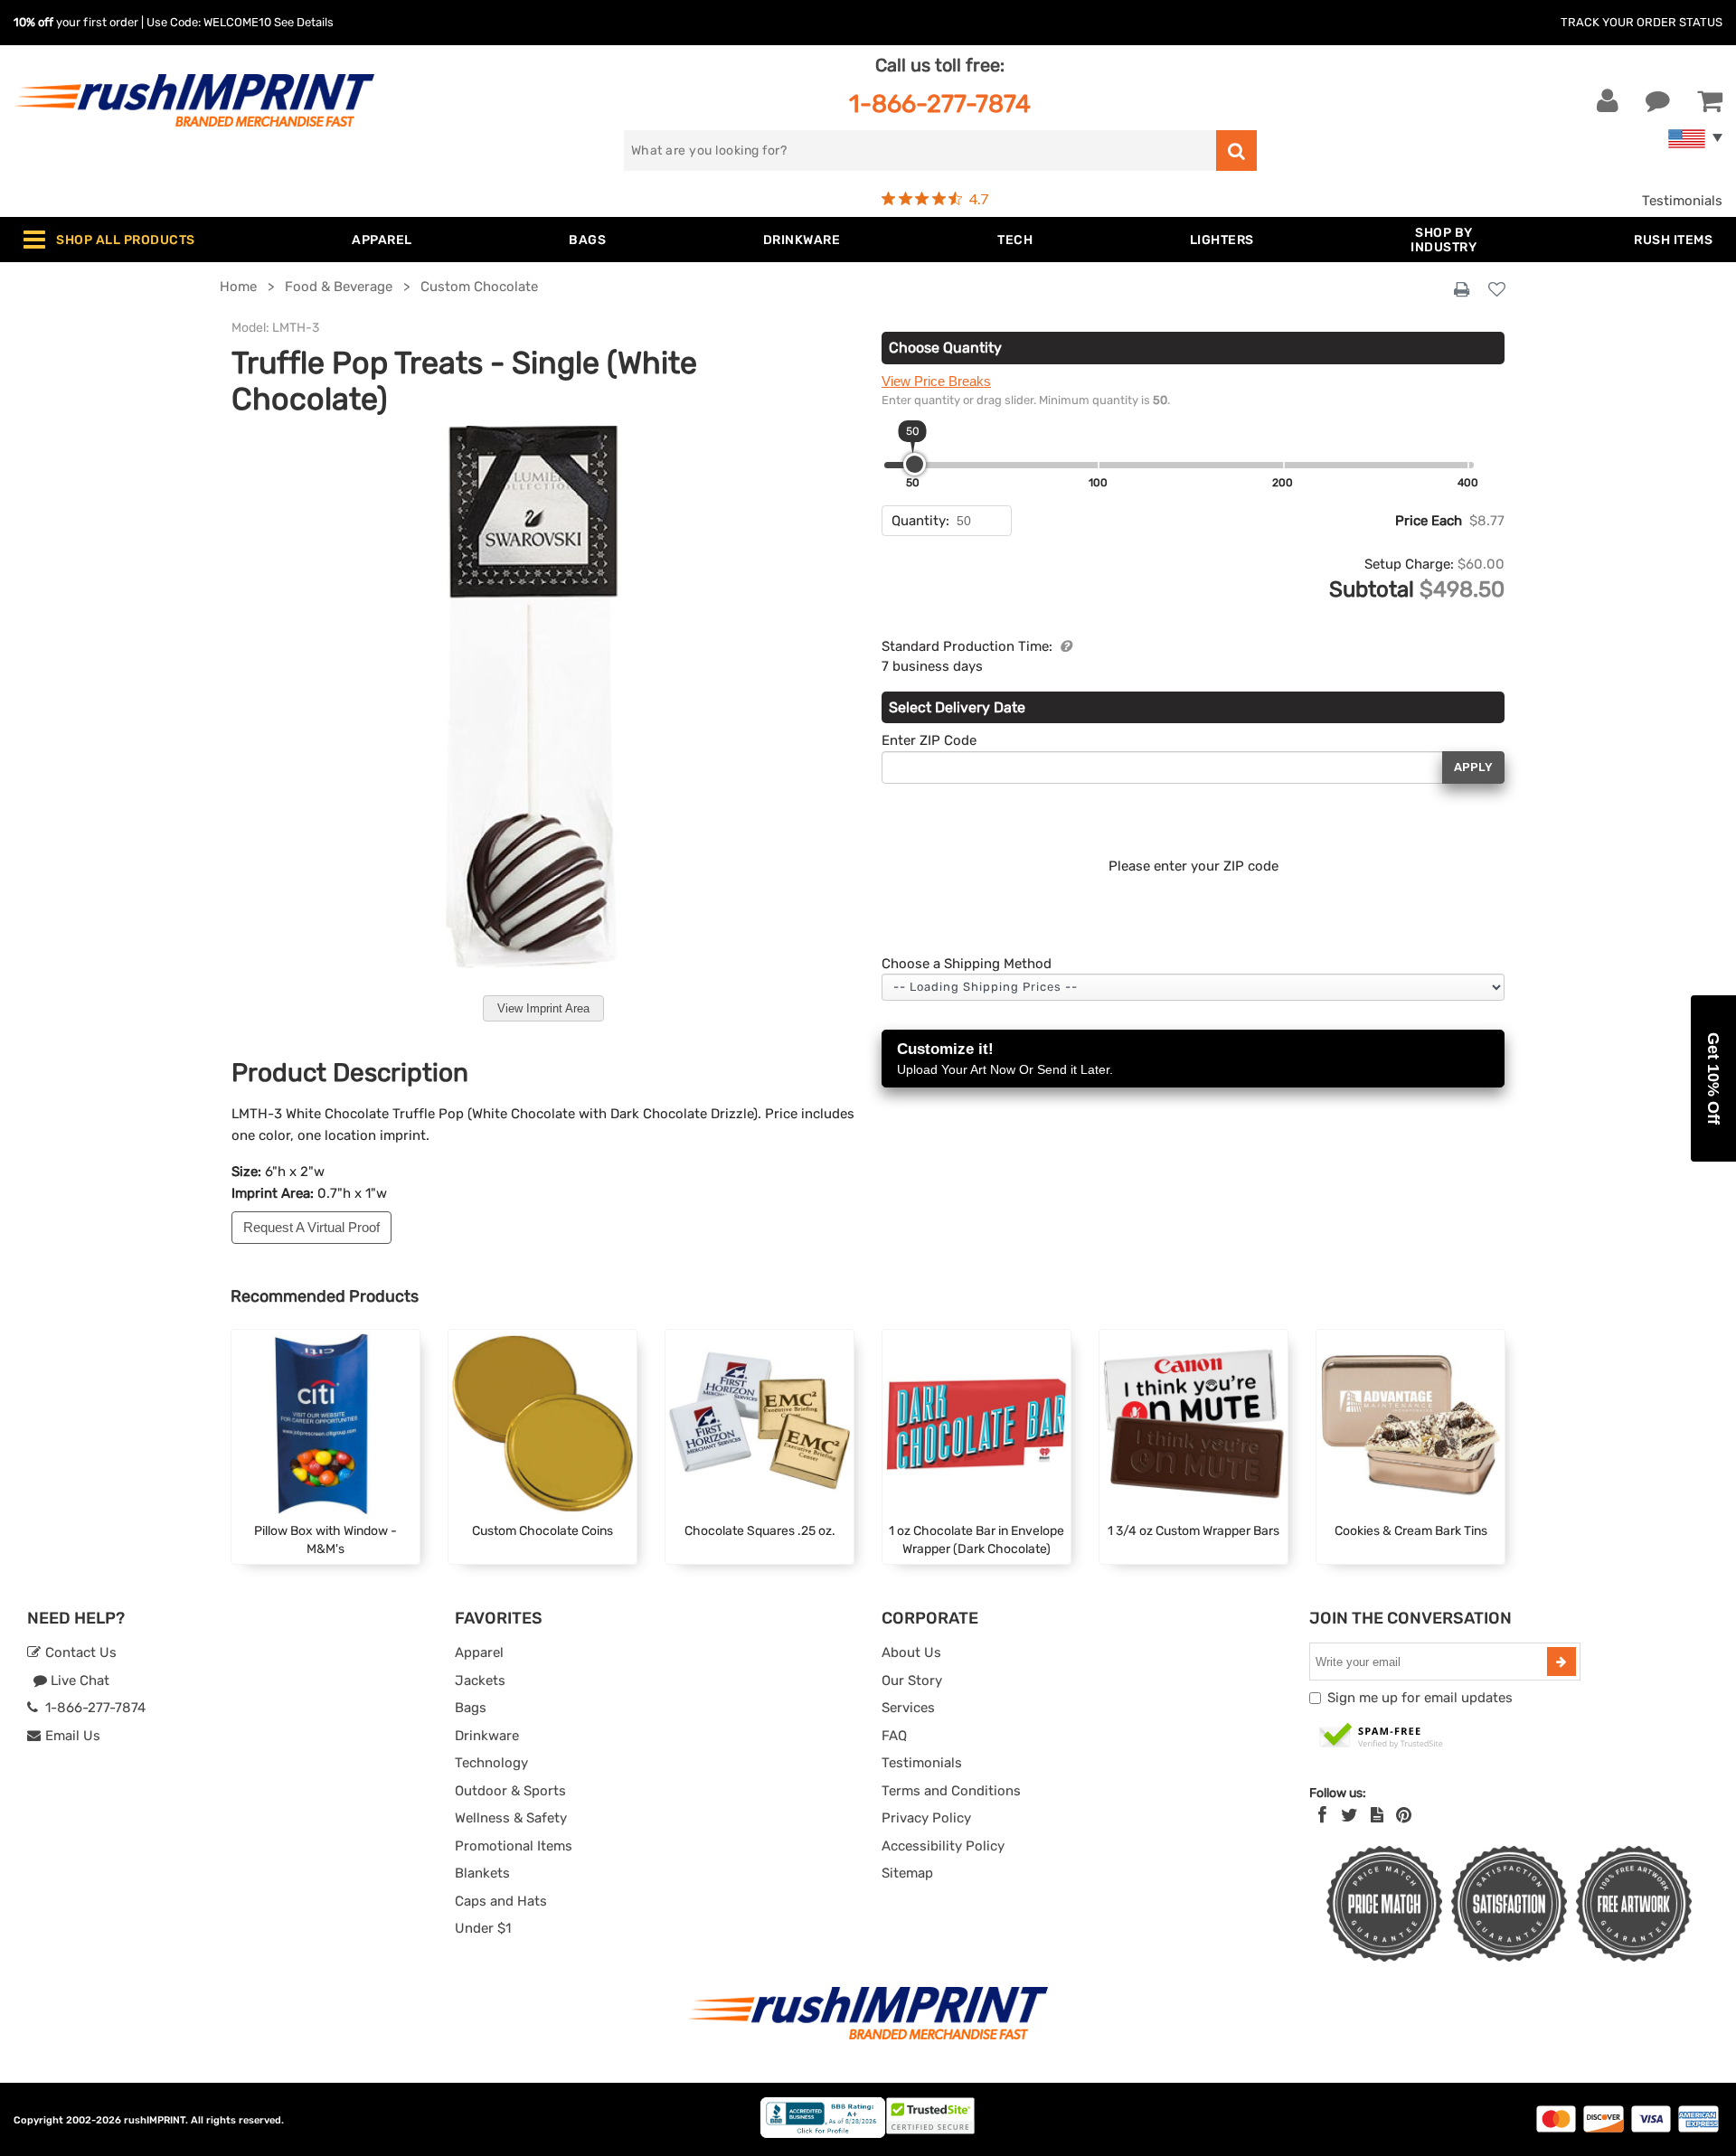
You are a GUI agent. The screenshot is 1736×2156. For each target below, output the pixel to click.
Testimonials (1682, 201)
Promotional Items (514, 1846)
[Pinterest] (1404, 1815)
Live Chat (78, 1681)
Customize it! (1005, 1059)
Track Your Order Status (1642, 22)
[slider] (915, 464)
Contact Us (79, 1652)
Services (908, 1708)
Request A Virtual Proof (311, 1227)
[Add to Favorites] (1497, 291)
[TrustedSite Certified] (1382, 1737)
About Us (911, 1652)
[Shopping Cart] (1710, 101)
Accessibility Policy (943, 1846)
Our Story (912, 1681)
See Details (304, 22)
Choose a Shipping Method (967, 964)
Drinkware (487, 1736)
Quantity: (920, 521)
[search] (1236, 151)
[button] (1713, 1078)
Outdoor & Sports (510, 1791)
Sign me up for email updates (1420, 1698)
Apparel (479, 1652)
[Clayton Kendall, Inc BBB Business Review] (823, 2134)
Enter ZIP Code (929, 740)
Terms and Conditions (951, 1791)
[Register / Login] (1608, 101)
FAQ (894, 1736)
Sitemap (907, 1873)
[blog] (1377, 1815)
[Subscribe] (1561, 1662)
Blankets (482, 1873)
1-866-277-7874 (940, 104)
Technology (491, 1763)
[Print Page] (1462, 290)
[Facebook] (1322, 1815)
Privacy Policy (926, 1818)
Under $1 (483, 1928)
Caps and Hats (501, 1901)
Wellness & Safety (511, 1818)
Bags (471, 1708)
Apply (1473, 767)
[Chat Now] (1658, 101)
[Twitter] (1349, 1815)
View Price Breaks (936, 381)
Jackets (480, 1681)
